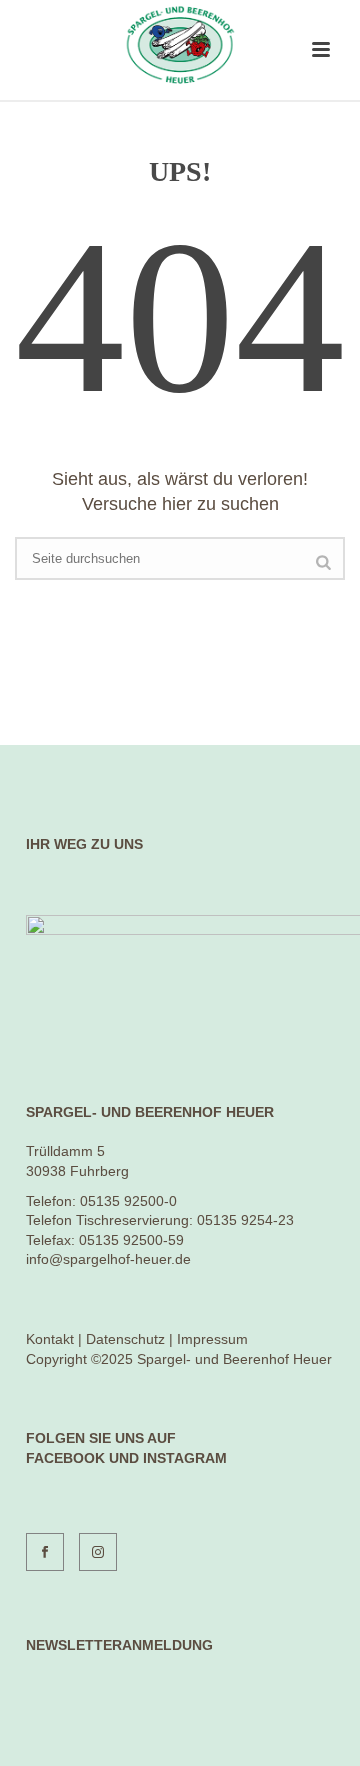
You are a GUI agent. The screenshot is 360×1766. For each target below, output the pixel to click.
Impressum (212, 1339)
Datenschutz (125, 1339)
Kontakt (50, 1339)
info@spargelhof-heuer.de (108, 1259)
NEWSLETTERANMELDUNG (119, 1645)
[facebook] (45, 1552)
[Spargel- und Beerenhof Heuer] (179, 45)
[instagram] (98, 1552)
